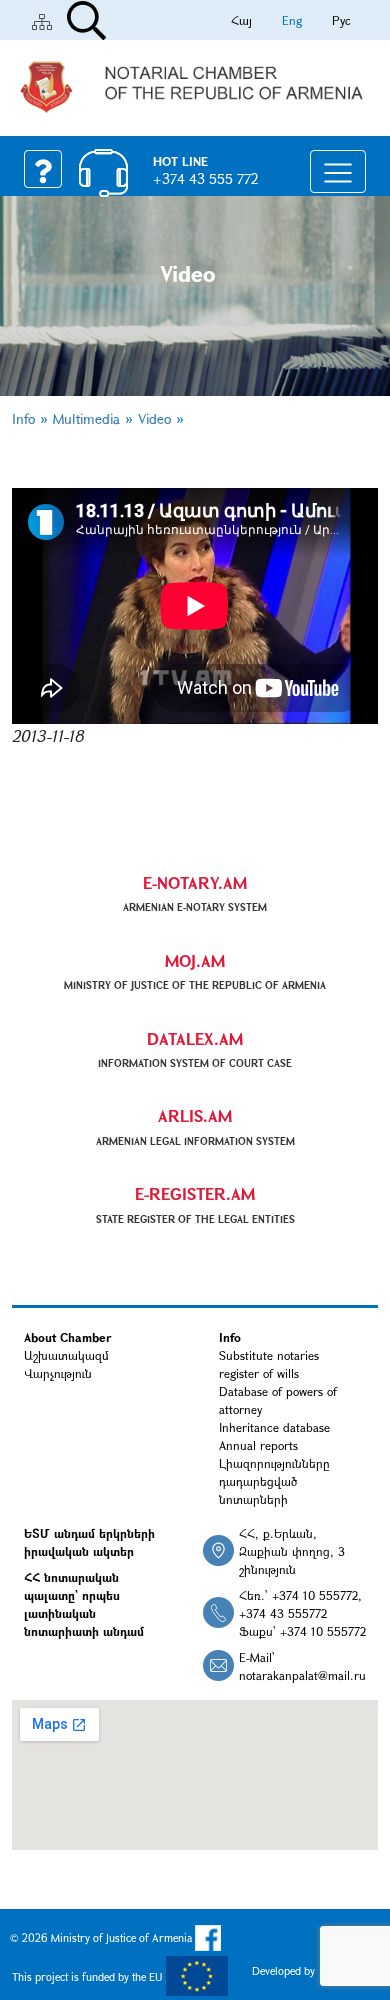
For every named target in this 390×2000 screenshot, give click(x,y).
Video (154, 418)
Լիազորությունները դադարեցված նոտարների (274, 1481)
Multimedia (86, 418)
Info (23, 418)
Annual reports (258, 1445)
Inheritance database (274, 1427)
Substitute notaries (269, 1355)
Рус (341, 20)
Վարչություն (58, 1373)
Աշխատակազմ (66, 1355)
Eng (292, 20)
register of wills (259, 1373)
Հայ (241, 20)
